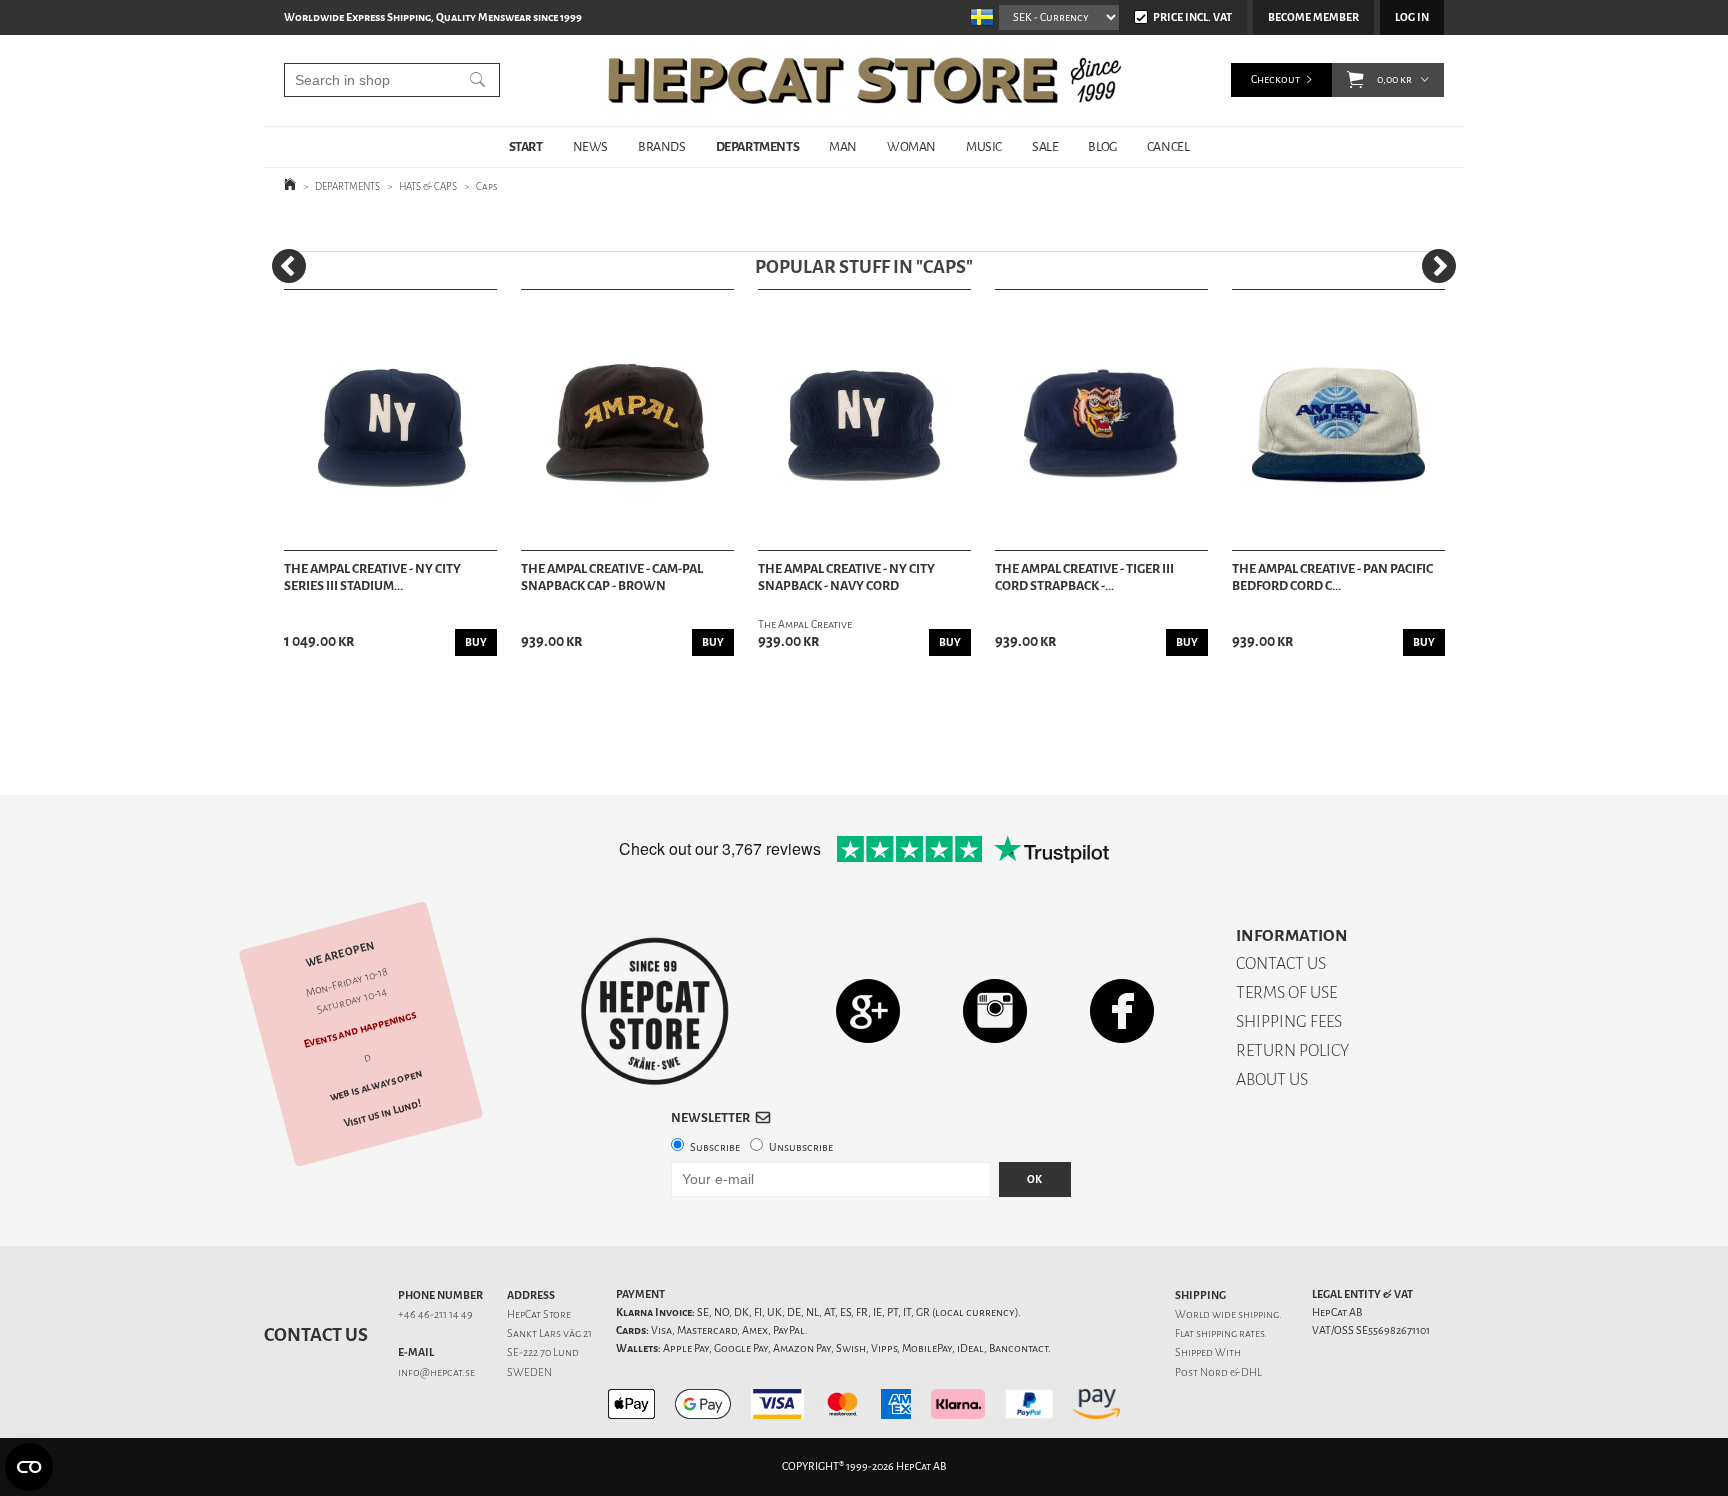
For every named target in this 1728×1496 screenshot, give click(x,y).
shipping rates (1230, 1333)
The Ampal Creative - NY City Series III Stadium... (372, 577)
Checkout (1275, 79)
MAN (843, 146)
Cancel (1168, 146)
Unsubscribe (801, 1147)
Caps (487, 186)
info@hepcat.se (436, 1372)
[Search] (477, 80)
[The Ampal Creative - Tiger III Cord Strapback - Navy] (1101, 420)
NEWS (590, 146)
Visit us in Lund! (382, 1113)
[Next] (1439, 266)
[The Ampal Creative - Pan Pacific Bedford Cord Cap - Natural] (1338, 420)
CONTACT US (1281, 963)
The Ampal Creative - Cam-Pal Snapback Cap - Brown (612, 577)
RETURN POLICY (1292, 1050)
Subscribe (715, 1147)
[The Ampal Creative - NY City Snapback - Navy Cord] (864, 420)
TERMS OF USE (1286, 992)
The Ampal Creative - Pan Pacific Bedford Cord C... (1332, 577)
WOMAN (911, 146)
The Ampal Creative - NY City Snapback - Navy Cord (846, 577)
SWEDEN (529, 1372)
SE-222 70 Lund (543, 1352)
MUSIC (984, 146)
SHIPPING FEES (1289, 1021)
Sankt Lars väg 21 (549, 1333)
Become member (1313, 17)
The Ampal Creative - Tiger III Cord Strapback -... (1084, 577)
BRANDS (662, 146)
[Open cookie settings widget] (29, 1467)
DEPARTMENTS (758, 146)
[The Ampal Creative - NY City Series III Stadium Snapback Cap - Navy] (390, 420)
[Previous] (289, 266)
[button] (1355, 80)
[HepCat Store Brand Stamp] (655, 1011)
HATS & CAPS (428, 186)
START (526, 146)
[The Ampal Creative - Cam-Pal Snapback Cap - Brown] (627, 420)
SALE (1045, 146)
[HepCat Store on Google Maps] (868, 1010)
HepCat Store (539, 1314)
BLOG (1102, 146)
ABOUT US (1272, 1079)
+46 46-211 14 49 (435, 1314)
